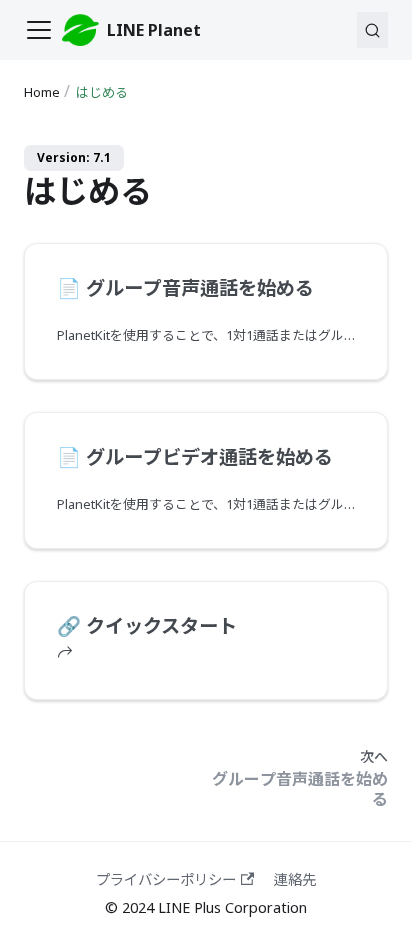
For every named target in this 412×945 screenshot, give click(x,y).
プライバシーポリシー (166, 879)
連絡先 (295, 879)
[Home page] (44, 92)
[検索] (372, 30)
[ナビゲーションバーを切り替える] (39, 30)
